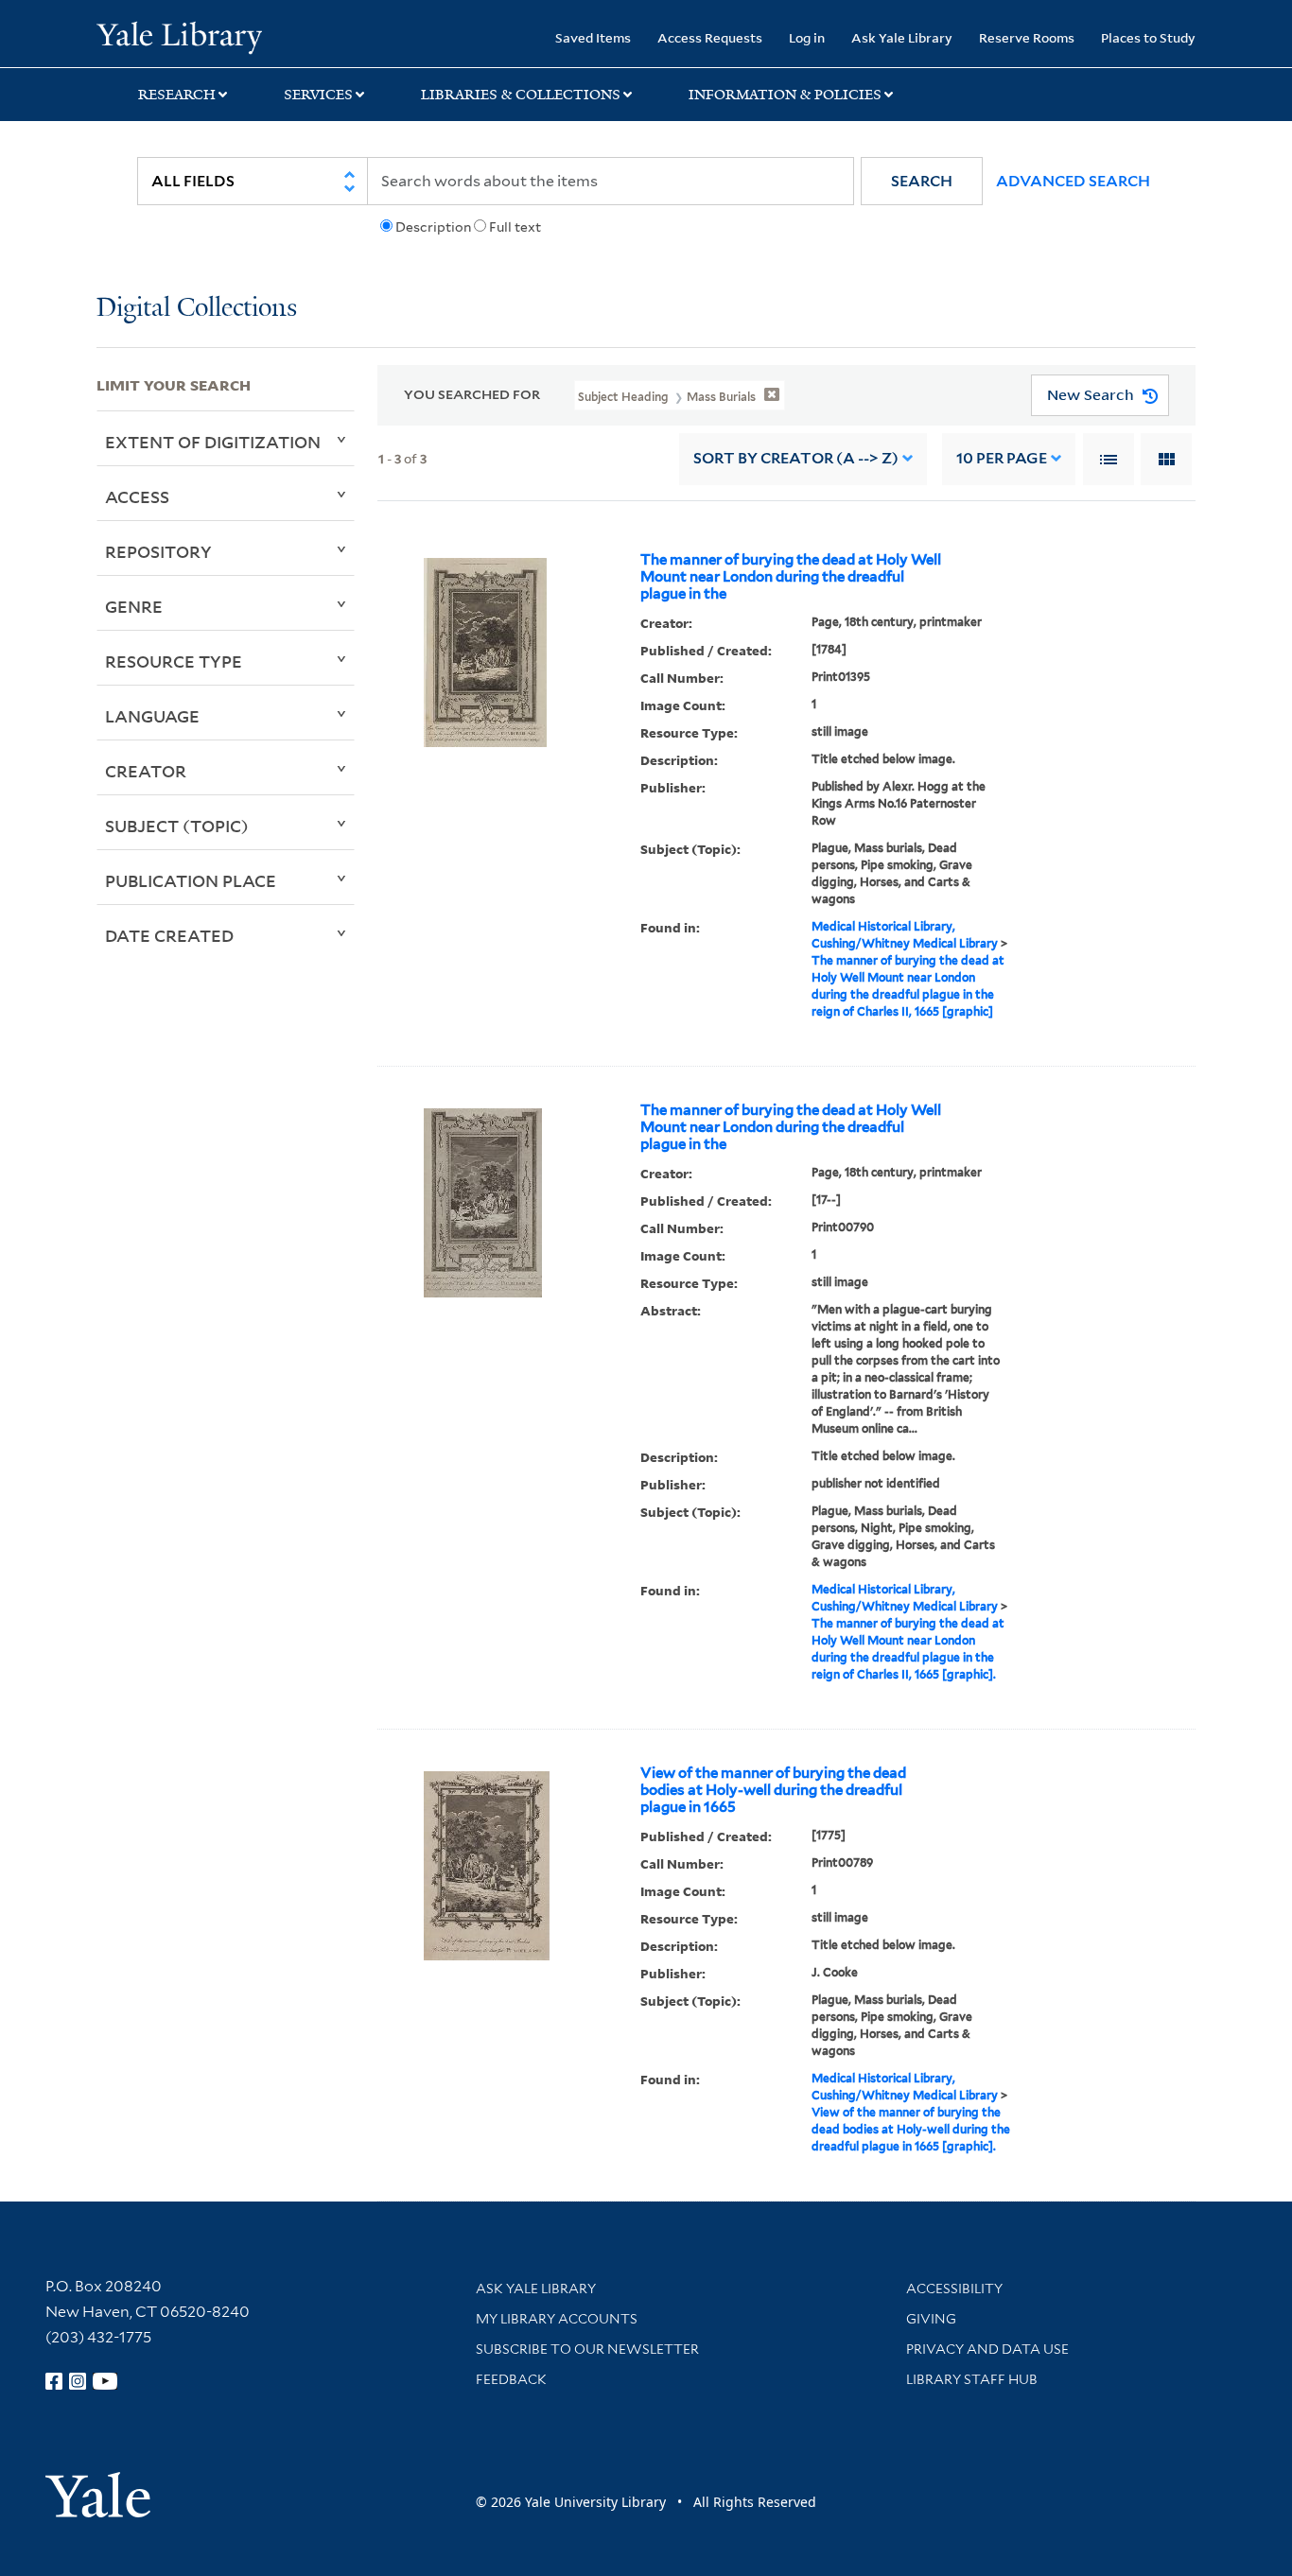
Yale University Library (179, 36)
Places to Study (1148, 37)
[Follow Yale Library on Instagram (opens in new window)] (78, 2381)
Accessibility (954, 2289)
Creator (146, 771)
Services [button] (318, 95)
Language (152, 716)
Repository (158, 551)
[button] (922, 181)
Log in (807, 37)
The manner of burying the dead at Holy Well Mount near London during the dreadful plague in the (791, 577)
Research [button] (177, 95)
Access (137, 496)
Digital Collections (197, 309)
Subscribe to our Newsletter (587, 2349)
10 (1002, 458)
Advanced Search (1073, 181)
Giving (931, 2319)
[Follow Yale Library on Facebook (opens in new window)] (54, 2381)
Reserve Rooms (1027, 37)
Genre (134, 606)
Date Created (169, 935)
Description (433, 227)
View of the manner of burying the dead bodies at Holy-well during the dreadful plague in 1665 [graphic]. (911, 2129)
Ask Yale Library (902, 37)
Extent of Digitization (213, 442)
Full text (515, 227)
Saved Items (593, 37)
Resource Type (174, 661)
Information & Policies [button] (785, 95)
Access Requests (710, 37)
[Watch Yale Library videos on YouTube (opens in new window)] (105, 2381)
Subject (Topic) (177, 826)
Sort (796, 458)
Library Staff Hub (972, 2379)
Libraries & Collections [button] (521, 95)
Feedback (511, 2379)
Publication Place (191, 880)
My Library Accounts (557, 2319)
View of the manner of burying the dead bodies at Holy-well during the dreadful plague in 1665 (773, 1790)
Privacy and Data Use (987, 2349)
